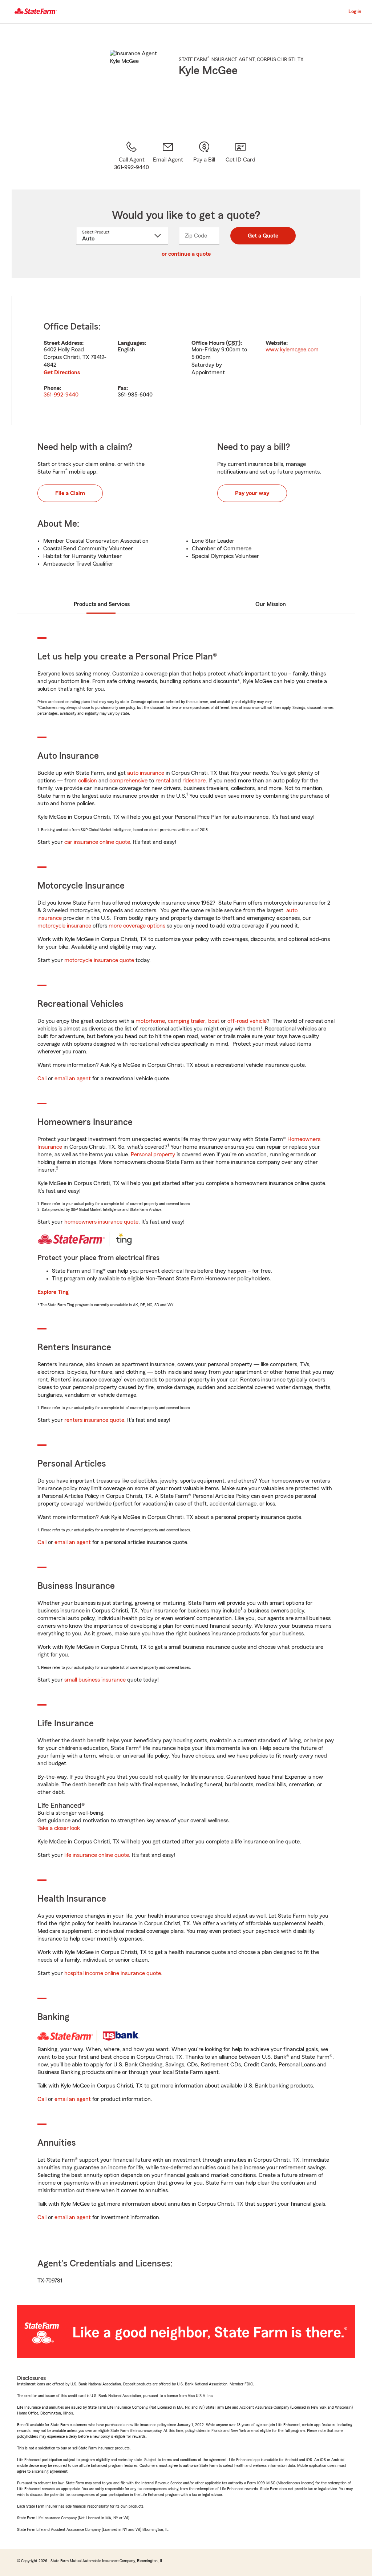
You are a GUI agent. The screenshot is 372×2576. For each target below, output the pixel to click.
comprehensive (128, 781)
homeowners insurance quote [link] (101, 1222)
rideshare (194, 781)
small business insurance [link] (95, 1680)
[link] (168, 156)
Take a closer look (59, 1828)
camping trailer (187, 1021)
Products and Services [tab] (102, 604)
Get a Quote (263, 236)
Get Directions (62, 372)
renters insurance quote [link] (94, 1420)
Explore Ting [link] (53, 1292)
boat (214, 1021)
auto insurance (146, 773)
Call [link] (42, 1078)
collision (88, 781)
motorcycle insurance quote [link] (99, 960)
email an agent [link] (73, 1078)
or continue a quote (186, 254)
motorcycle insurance (64, 926)
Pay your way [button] (252, 493)
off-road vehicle (247, 1021)
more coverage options (137, 926)
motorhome (150, 1021)
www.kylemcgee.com (292, 350)
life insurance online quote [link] (97, 1855)
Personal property (153, 1155)
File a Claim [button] (70, 493)
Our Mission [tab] (271, 604)
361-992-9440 (61, 395)
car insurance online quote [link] (97, 842)
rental (163, 781)
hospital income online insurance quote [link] (113, 1973)
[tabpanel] (186, 360)
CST (233, 343)
